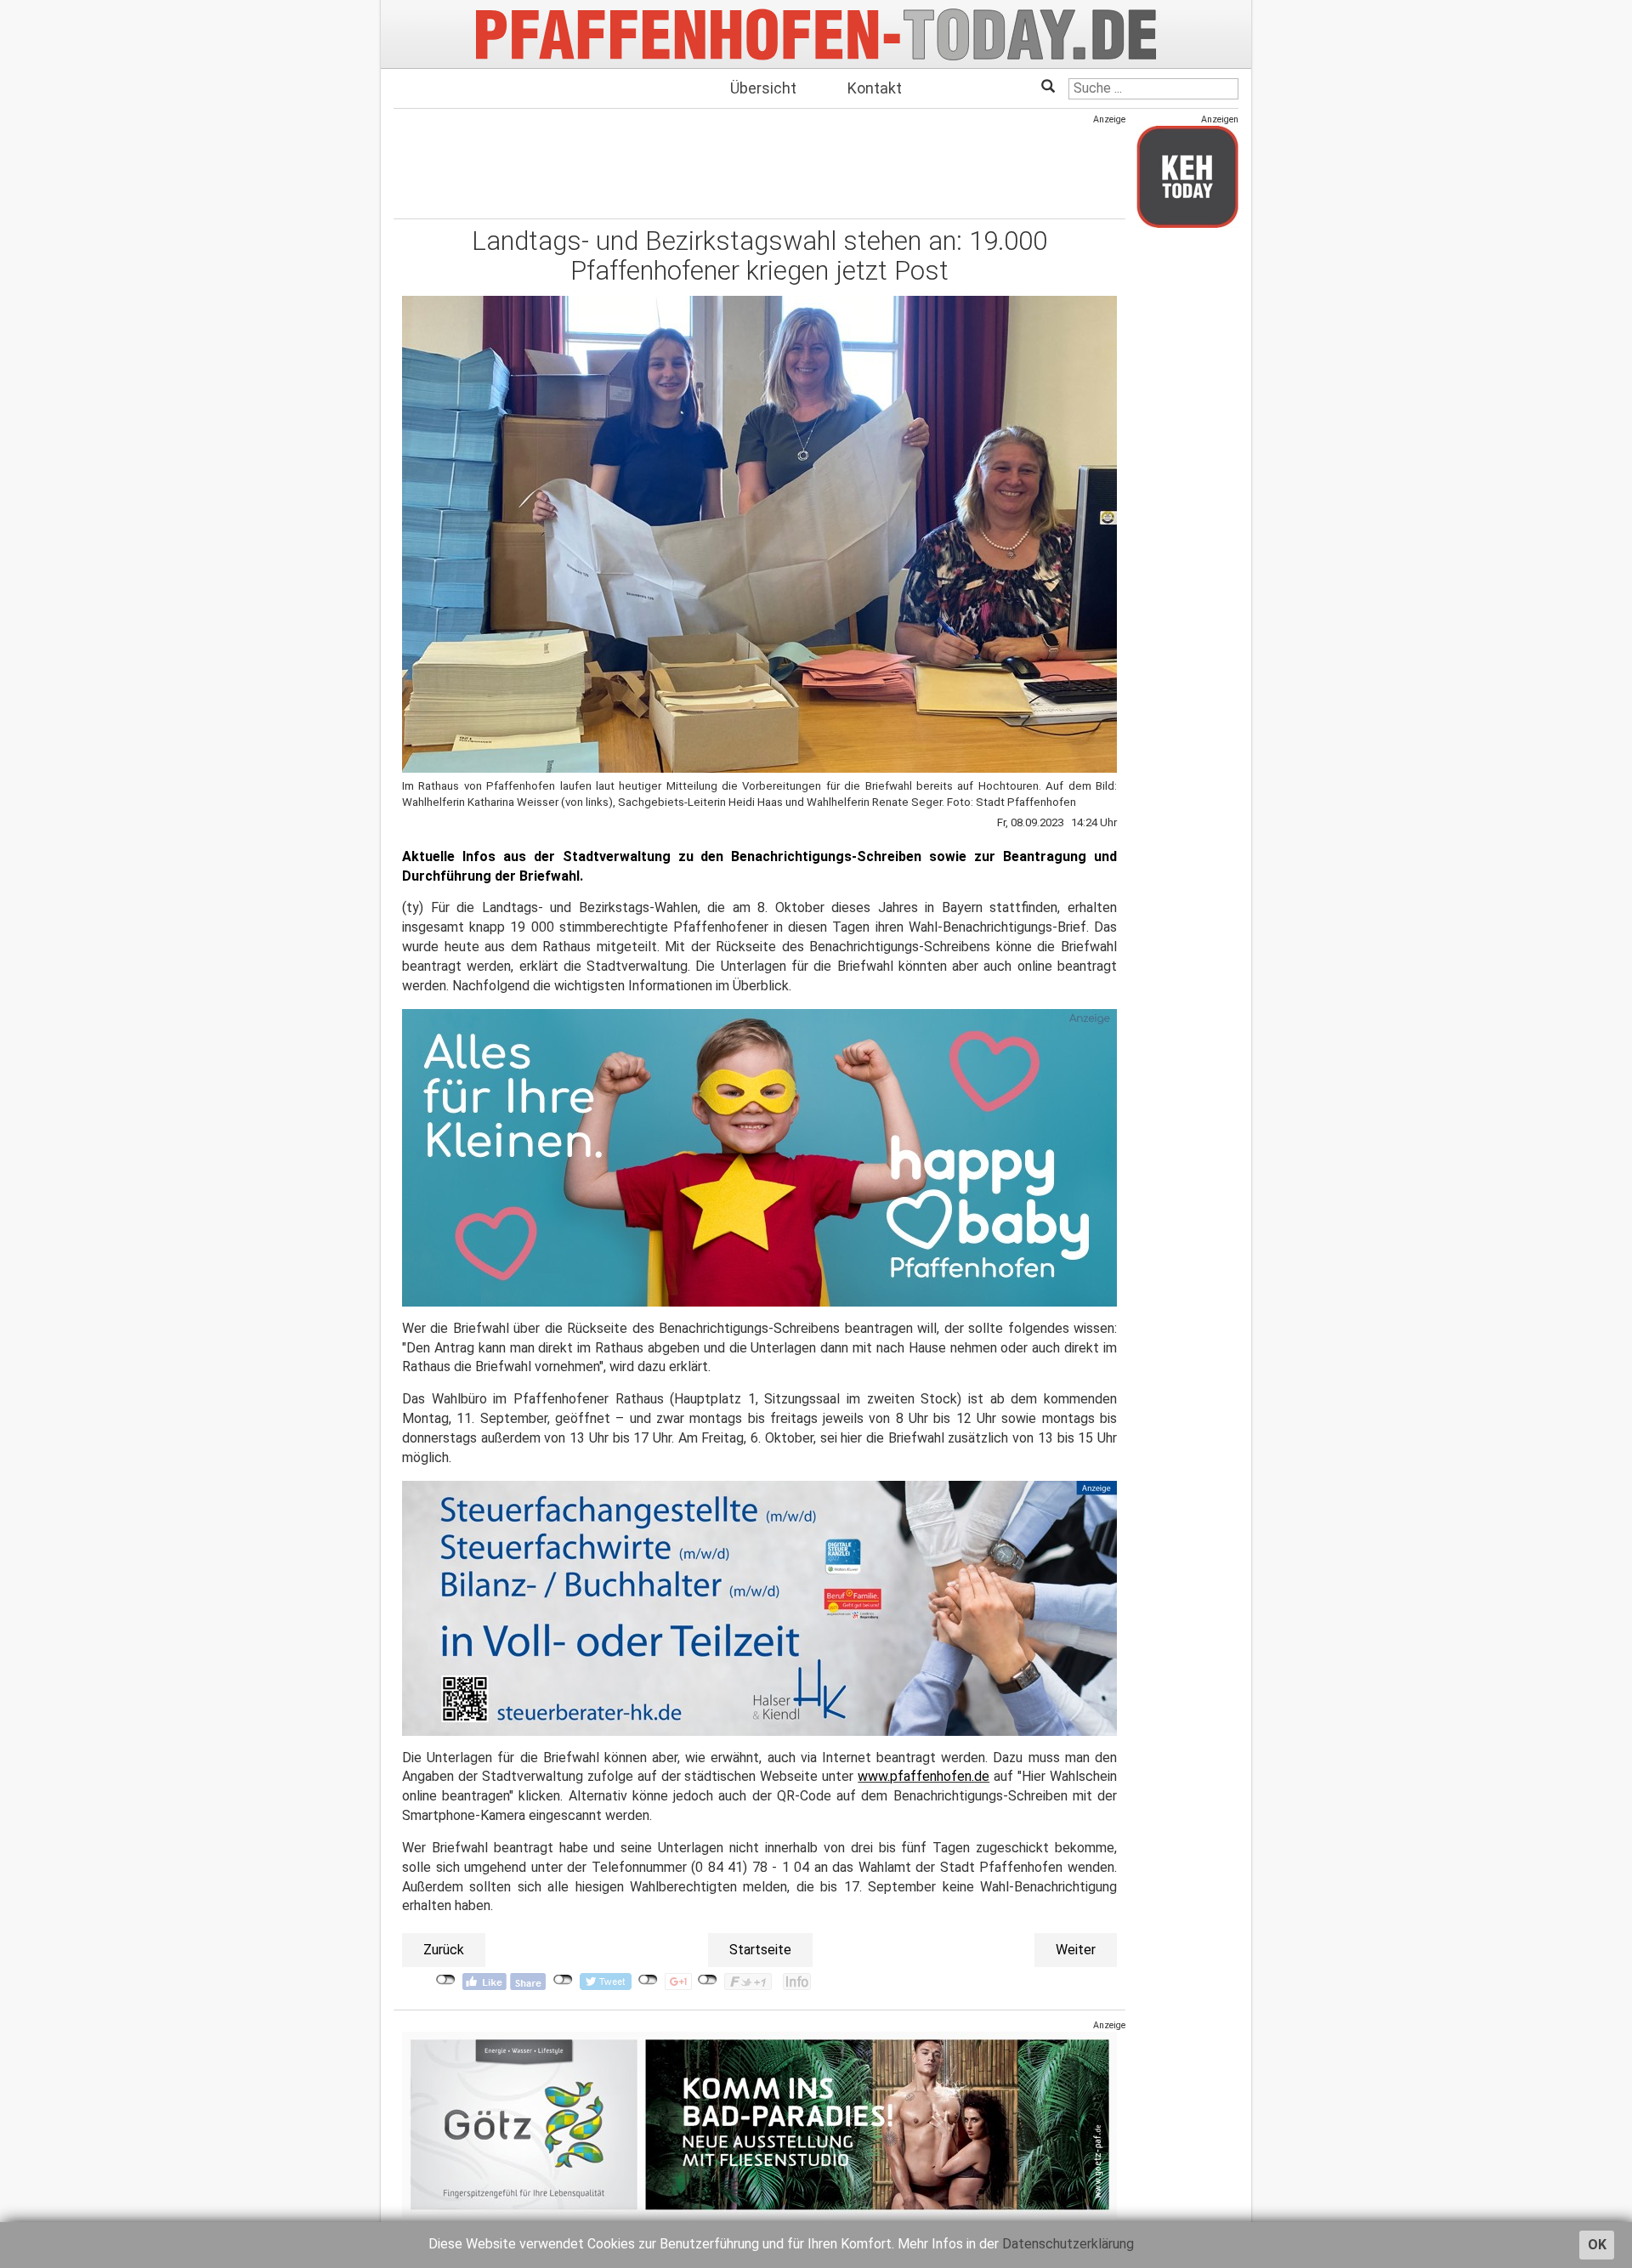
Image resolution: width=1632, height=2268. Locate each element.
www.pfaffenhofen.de (924, 1776)
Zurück (444, 1950)
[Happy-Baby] (759, 1157)
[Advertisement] (759, 164)
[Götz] (759, 2125)
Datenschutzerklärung (1068, 2244)
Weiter (1076, 1950)
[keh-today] (1187, 176)
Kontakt (875, 88)
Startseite (760, 1950)
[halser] (759, 1607)
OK (1597, 2245)
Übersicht (763, 88)
